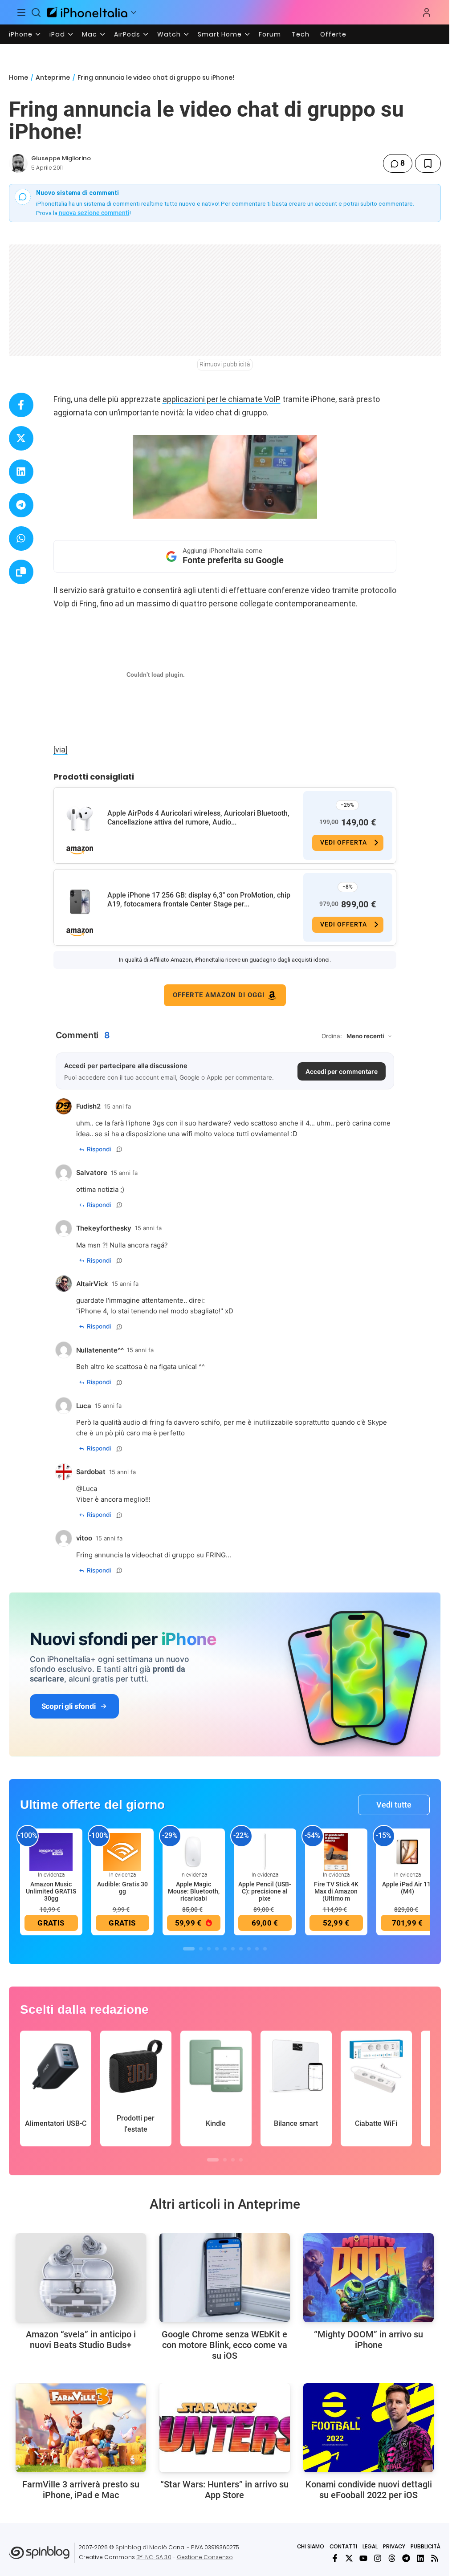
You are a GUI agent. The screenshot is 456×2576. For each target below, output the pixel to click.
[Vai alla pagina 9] (257, 1949)
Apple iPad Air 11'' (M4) (407, 1888)
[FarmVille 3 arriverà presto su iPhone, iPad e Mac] (81, 2428)
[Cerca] (37, 12)
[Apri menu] (134, 12)
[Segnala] (119, 1149)
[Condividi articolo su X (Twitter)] (21, 438)
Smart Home (220, 34)
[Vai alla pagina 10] (265, 1949)
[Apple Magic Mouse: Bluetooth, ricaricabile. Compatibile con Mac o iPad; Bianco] (194, 1851)
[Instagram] (378, 2558)
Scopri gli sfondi (69, 1706)
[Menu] (21, 12)
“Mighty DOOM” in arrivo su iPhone (368, 2340)
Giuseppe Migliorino (61, 158)
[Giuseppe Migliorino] (18, 163)
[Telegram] (406, 2558)
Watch (169, 34)
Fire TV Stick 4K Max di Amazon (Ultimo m (336, 1891)
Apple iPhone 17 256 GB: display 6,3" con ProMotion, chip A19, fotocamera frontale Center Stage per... (199, 900)
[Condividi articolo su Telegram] (21, 505)
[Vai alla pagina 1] (189, 1949)
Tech (301, 34)
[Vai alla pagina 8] (249, 1949)
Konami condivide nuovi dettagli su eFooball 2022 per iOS (369, 2490)
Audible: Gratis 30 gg (122, 1888)
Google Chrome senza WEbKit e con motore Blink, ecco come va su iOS (224, 2345)
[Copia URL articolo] (21, 572)
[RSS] (435, 2558)
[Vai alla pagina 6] (233, 1949)
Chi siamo (311, 2546)
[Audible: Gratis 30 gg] (122, 1851)
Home (18, 77)
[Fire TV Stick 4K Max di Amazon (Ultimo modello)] (336, 1851)
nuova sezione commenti (94, 213)
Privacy (394, 2546)
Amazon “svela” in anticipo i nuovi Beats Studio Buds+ (81, 2340)
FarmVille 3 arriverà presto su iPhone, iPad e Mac (81, 2490)
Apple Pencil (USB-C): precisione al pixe (265, 1891)
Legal (370, 2546)
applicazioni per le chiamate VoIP (222, 399)
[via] (61, 750)
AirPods (127, 34)
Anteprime (53, 77)
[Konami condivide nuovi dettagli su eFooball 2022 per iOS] (368, 2428)
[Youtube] (363, 2558)
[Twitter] (349, 2558)
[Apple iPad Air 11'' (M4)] (407, 1851)
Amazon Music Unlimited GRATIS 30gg (51, 1891)
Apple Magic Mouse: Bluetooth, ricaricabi (194, 1891)
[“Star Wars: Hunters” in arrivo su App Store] (225, 2428)
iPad (57, 34)
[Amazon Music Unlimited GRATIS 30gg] (51, 1851)
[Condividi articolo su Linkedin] (21, 472)
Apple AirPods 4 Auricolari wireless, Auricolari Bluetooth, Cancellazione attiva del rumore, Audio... (198, 818)
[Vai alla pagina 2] (201, 1949)
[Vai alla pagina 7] (241, 1949)
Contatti (343, 2546)
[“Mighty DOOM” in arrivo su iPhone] (368, 2278)
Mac (90, 34)
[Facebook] (335, 2558)
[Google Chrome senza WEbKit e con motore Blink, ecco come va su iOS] (225, 2278)
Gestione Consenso (205, 2557)
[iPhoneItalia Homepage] (87, 12)
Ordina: (332, 1036)
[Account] (427, 12)
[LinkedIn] (420, 2558)
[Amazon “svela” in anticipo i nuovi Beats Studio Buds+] (81, 2278)
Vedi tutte (394, 1805)
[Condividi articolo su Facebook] (21, 405)
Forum (270, 34)
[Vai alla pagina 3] (209, 1949)
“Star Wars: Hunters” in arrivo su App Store (224, 2490)
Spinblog (128, 2547)
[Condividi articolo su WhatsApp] (21, 538)
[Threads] (392, 2558)
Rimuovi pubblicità (225, 364)
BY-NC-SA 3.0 (154, 2557)
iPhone (21, 34)
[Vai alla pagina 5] (225, 1949)
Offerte (333, 34)
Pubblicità (425, 2546)
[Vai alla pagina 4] (217, 1949)
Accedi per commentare (342, 1071)
